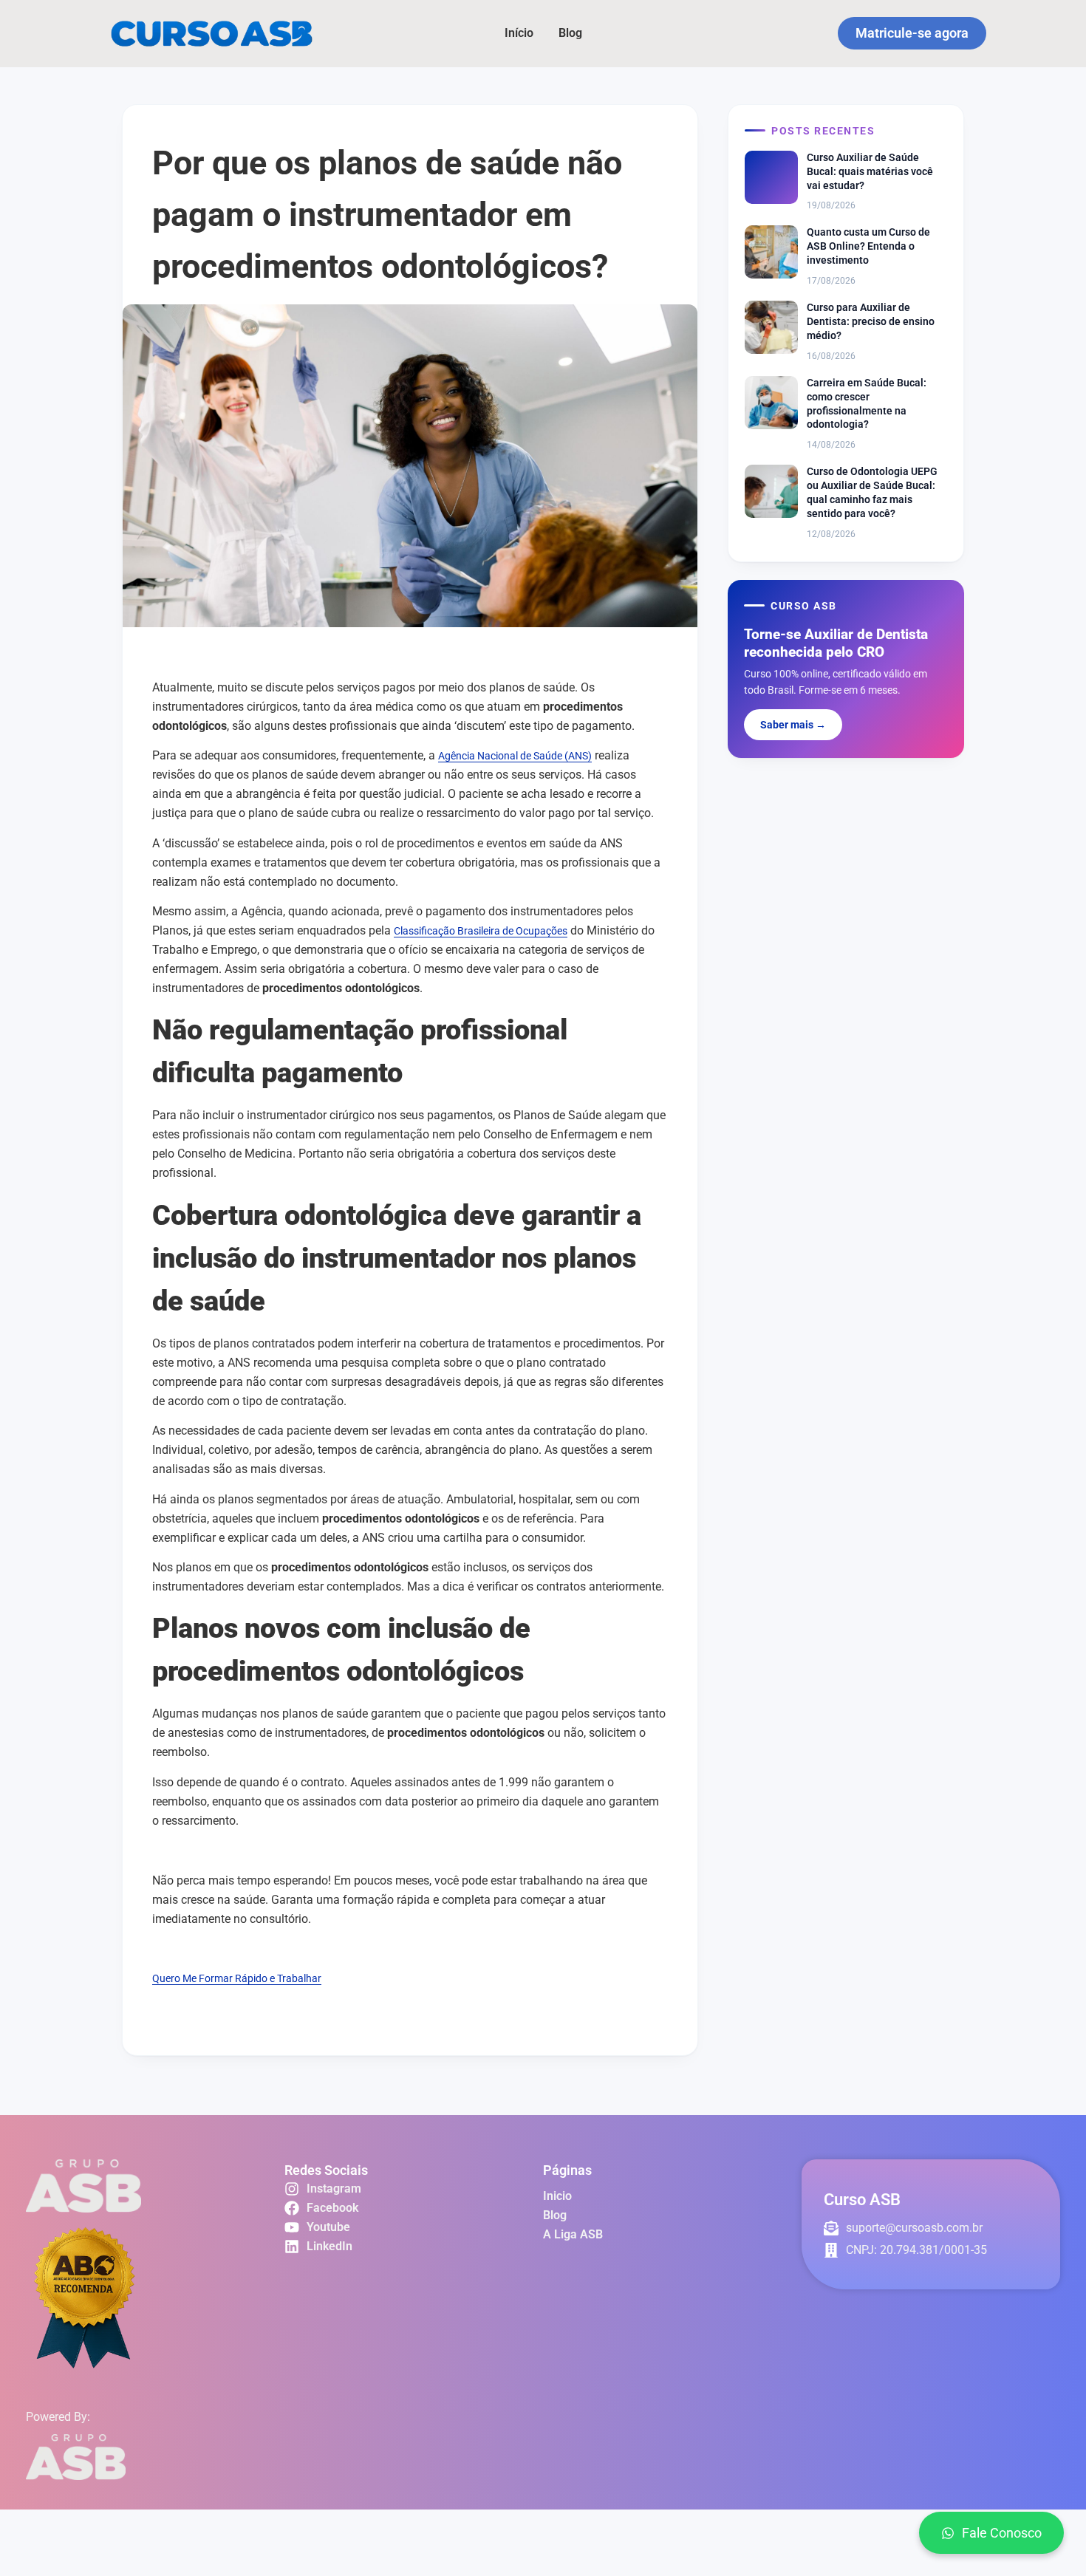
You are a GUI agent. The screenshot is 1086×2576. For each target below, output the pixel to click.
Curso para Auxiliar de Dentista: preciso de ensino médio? (871, 321)
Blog (570, 33)
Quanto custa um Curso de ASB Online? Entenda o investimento (868, 246)
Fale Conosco (1002, 2533)
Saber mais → (793, 725)
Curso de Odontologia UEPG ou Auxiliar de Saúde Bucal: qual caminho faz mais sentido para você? (872, 492)
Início (519, 33)
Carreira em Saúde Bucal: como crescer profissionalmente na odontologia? (867, 404)
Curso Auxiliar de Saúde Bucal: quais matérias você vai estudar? (870, 171)
